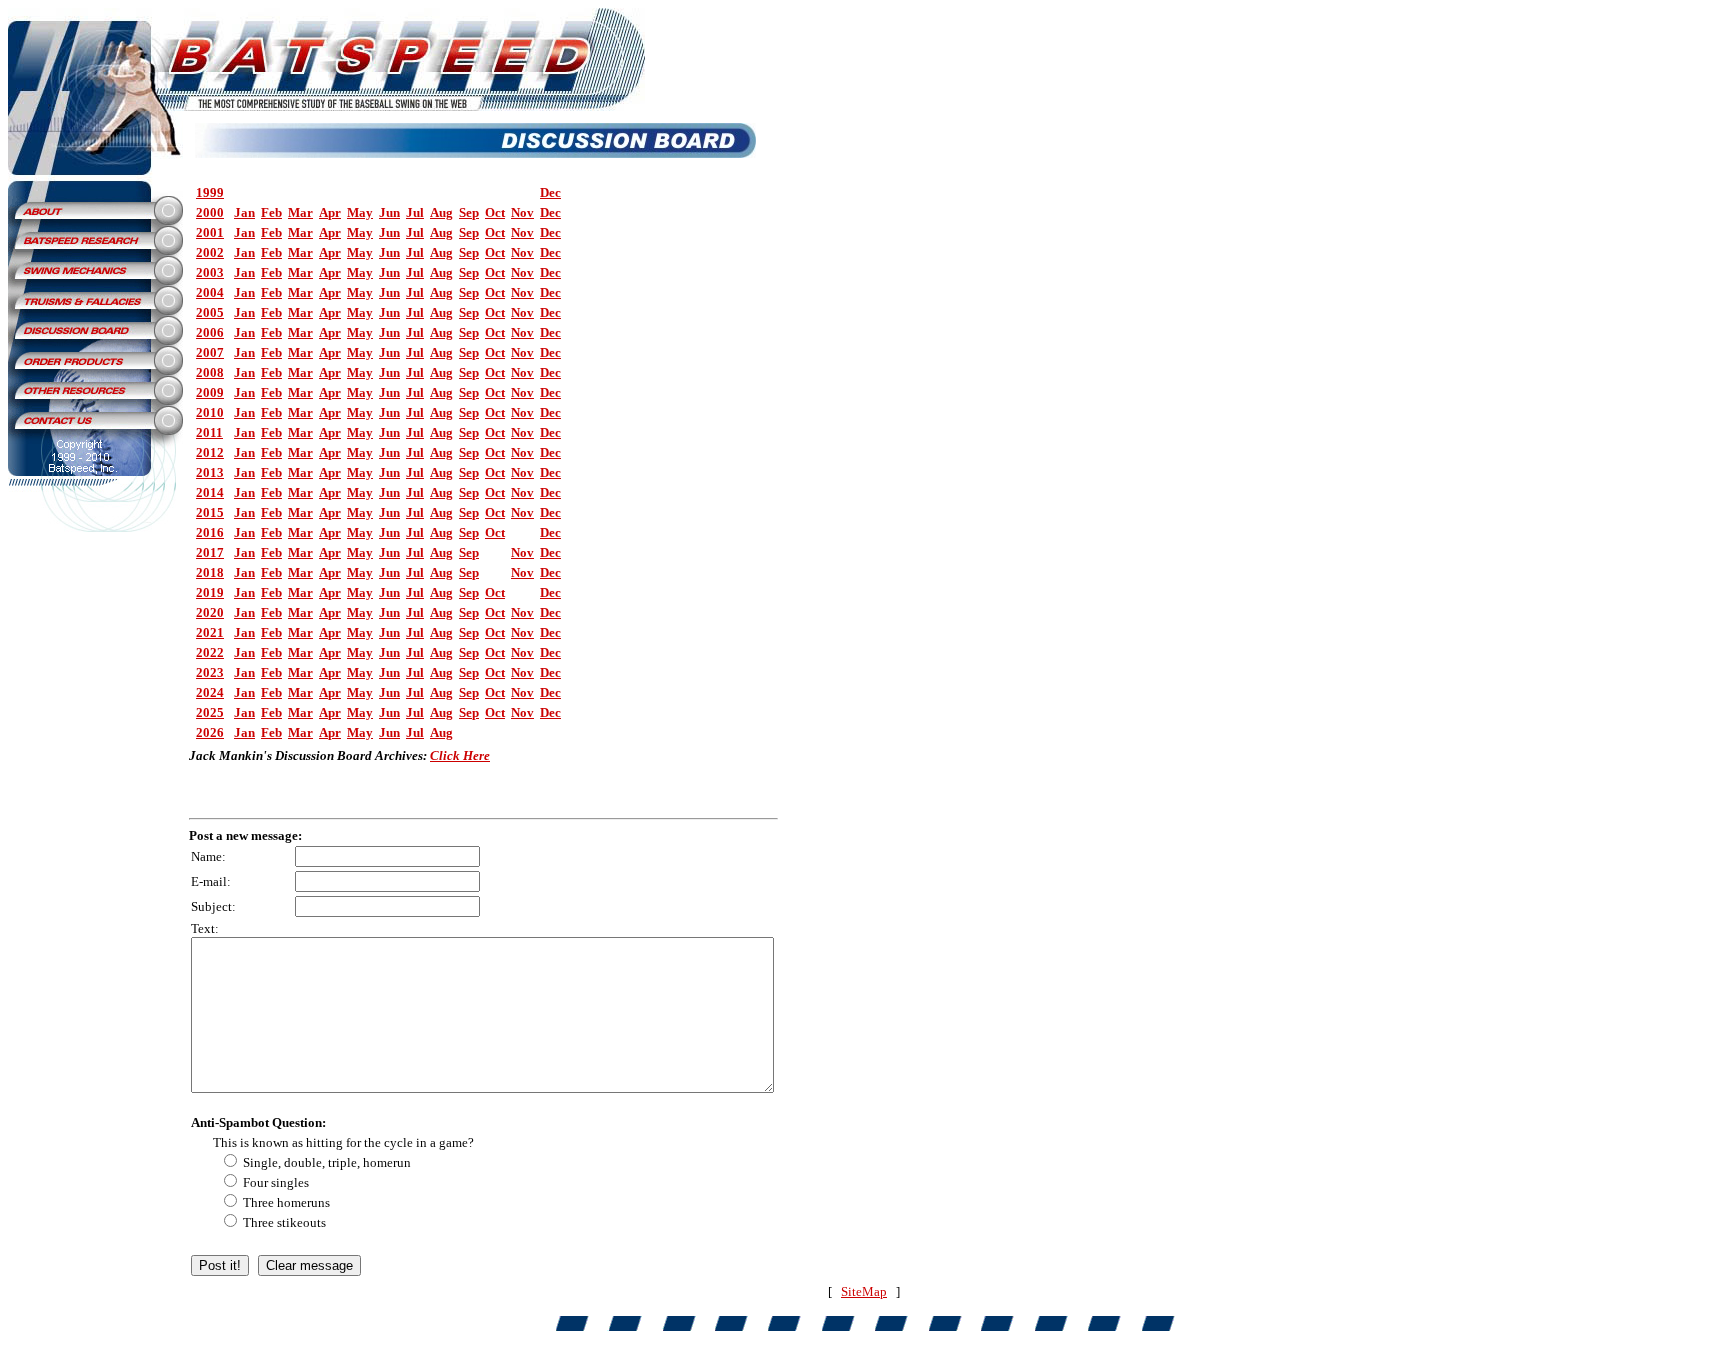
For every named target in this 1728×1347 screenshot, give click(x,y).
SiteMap (864, 1291)
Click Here (460, 755)
